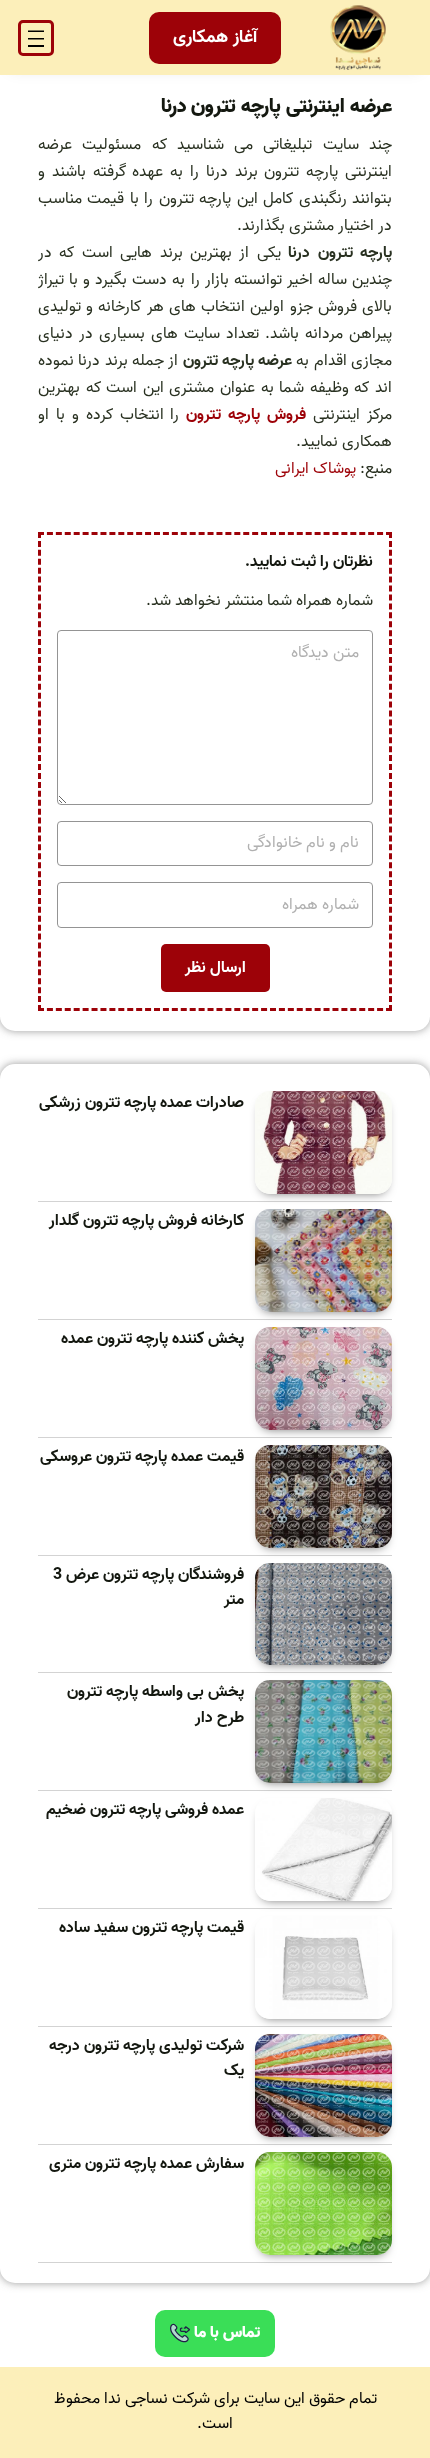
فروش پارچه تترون (246, 415)
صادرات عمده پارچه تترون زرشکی (141, 1103)
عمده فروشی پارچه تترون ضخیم (145, 1810)
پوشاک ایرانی (315, 469)
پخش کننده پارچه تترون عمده (152, 1339)
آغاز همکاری (215, 37)
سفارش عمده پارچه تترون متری (146, 2164)
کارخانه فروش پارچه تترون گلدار (146, 1221)
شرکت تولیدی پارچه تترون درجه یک (146, 2059)
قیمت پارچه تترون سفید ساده (151, 1928)
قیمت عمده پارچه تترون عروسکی (142, 1457)
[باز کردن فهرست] (36, 38)
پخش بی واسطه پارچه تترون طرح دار (155, 1705)
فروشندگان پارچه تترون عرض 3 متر (148, 1588)
